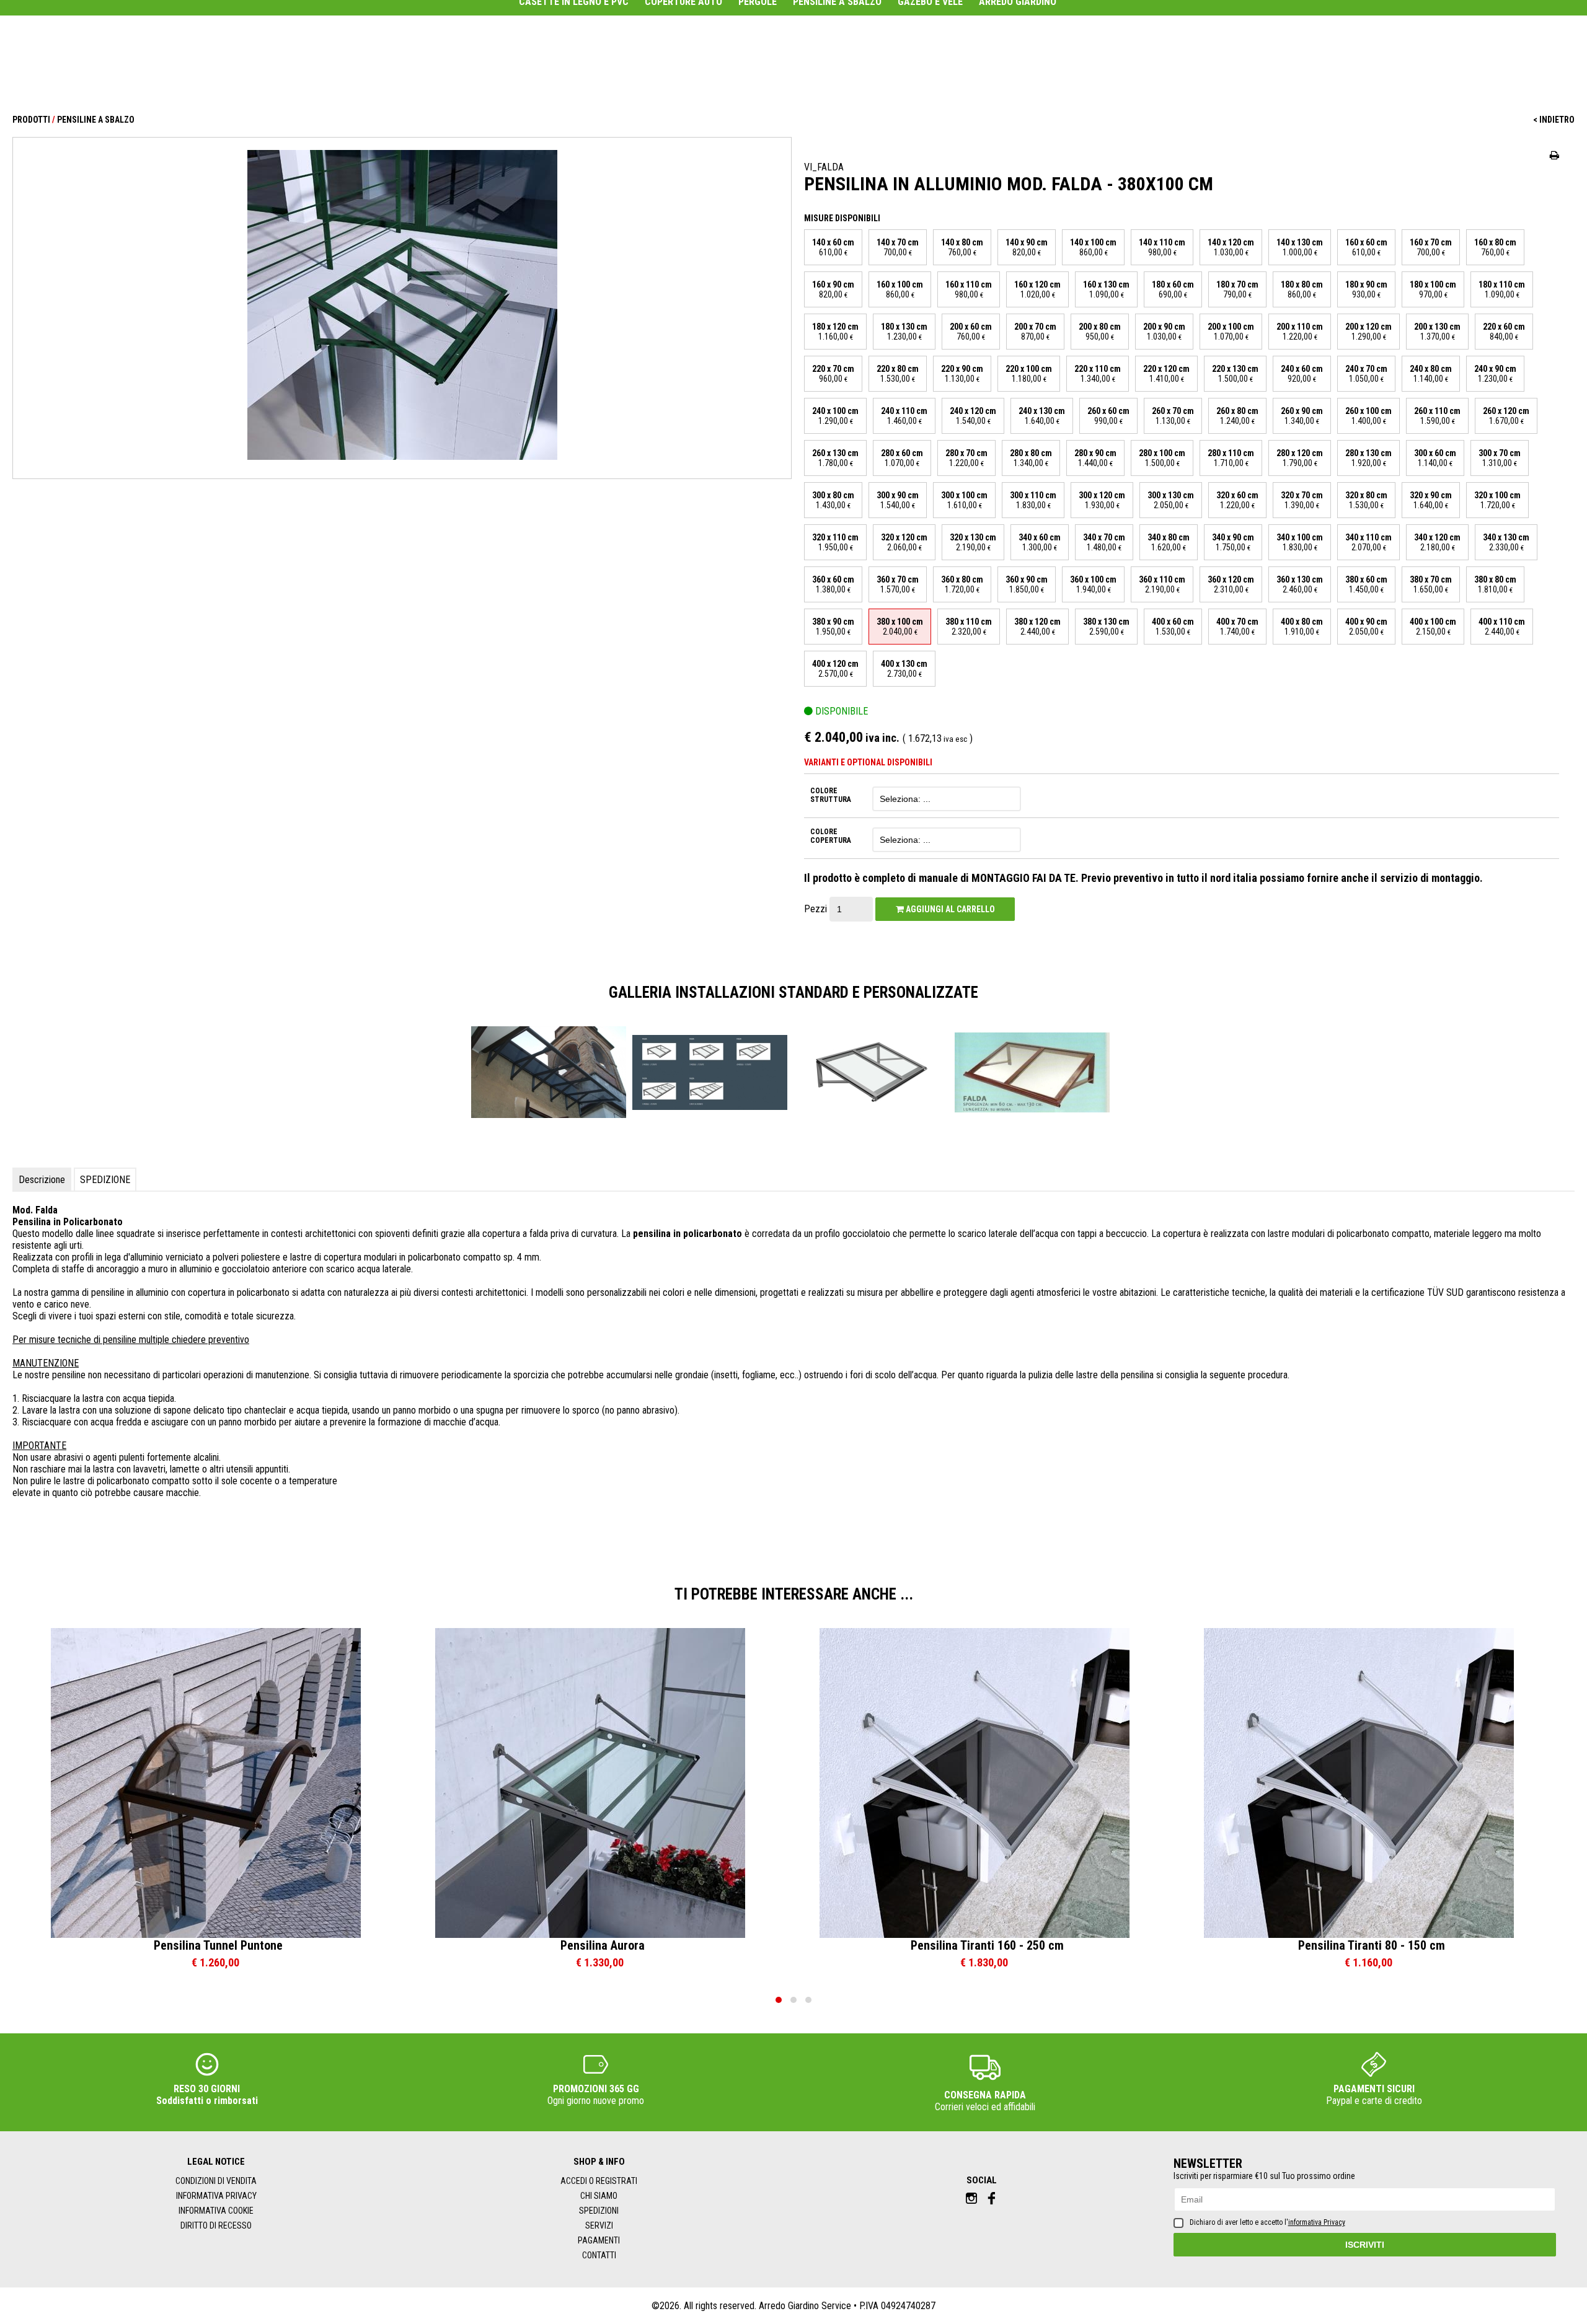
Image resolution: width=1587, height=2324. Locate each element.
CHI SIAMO (599, 2196)
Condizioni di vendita (216, 2181)
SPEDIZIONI (599, 2211)
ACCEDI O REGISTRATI (599, 2181)
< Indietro (1554, 120)
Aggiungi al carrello (949, 909)
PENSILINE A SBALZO (96, 120)
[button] (779, 2000)
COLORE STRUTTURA (831, 795)
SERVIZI (599, 2225)
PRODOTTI (31, 120)
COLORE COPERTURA (831, 836)
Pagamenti (599, 2240)
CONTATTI (599, 2255)
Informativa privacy (216, 2196)
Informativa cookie (216, 2211)
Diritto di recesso (216, 2225)
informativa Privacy (1317, 2222)
